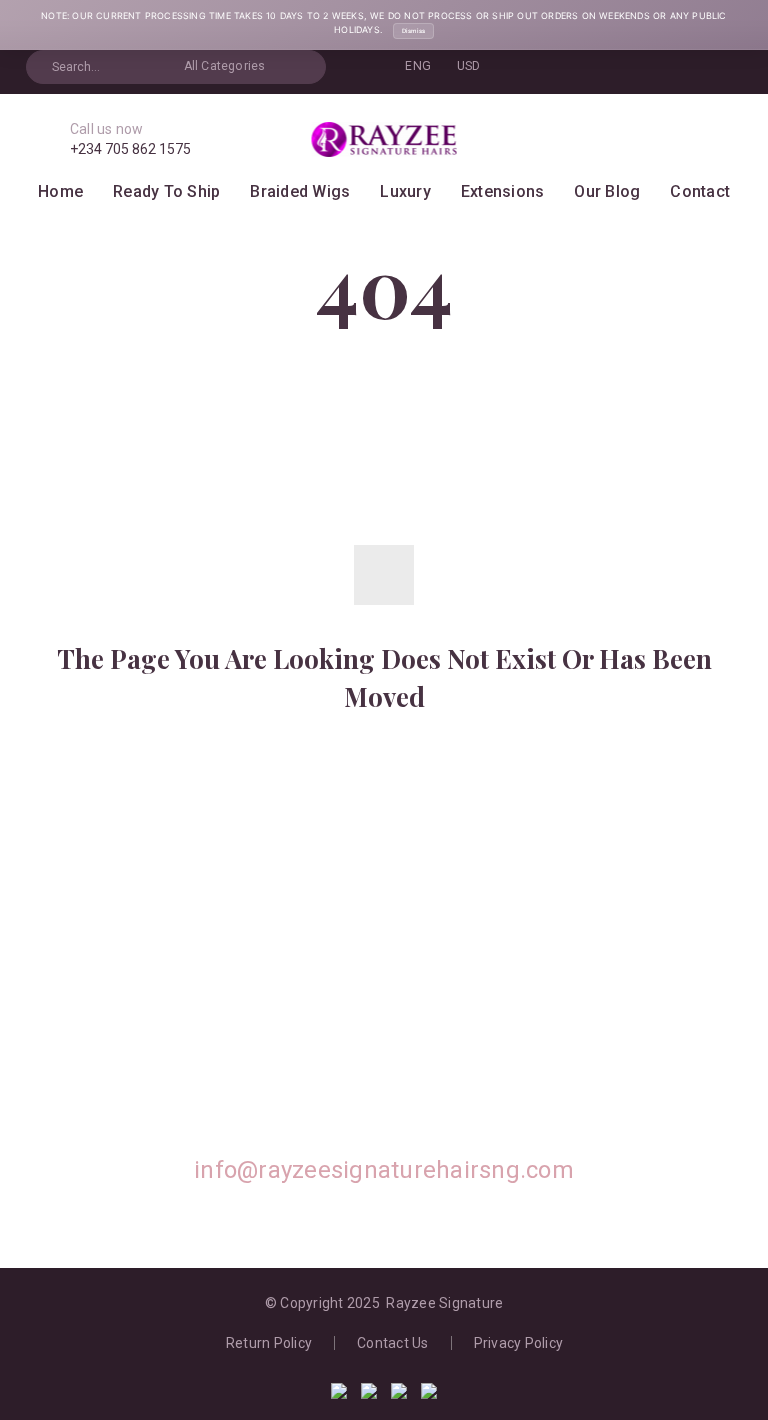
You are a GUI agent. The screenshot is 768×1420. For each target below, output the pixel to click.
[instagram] (519, 1060)
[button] (302, 67)
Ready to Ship (166, 191)
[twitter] (249, 1060)
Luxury (405, 191)
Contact (700, 191)
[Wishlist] (725, 140)
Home (60, 191)
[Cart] (693, 140)
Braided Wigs (300, 191)
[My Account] (662, 140)
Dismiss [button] (413, 30)
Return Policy (269, 1343)
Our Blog (607, 191)
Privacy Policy (519, 1343)
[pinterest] (429, 1060)
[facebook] (339, 1060)
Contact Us (393, 1343)
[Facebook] (582, 67)
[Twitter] (613, 67)
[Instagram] (644, 67)
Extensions (503, 191)
